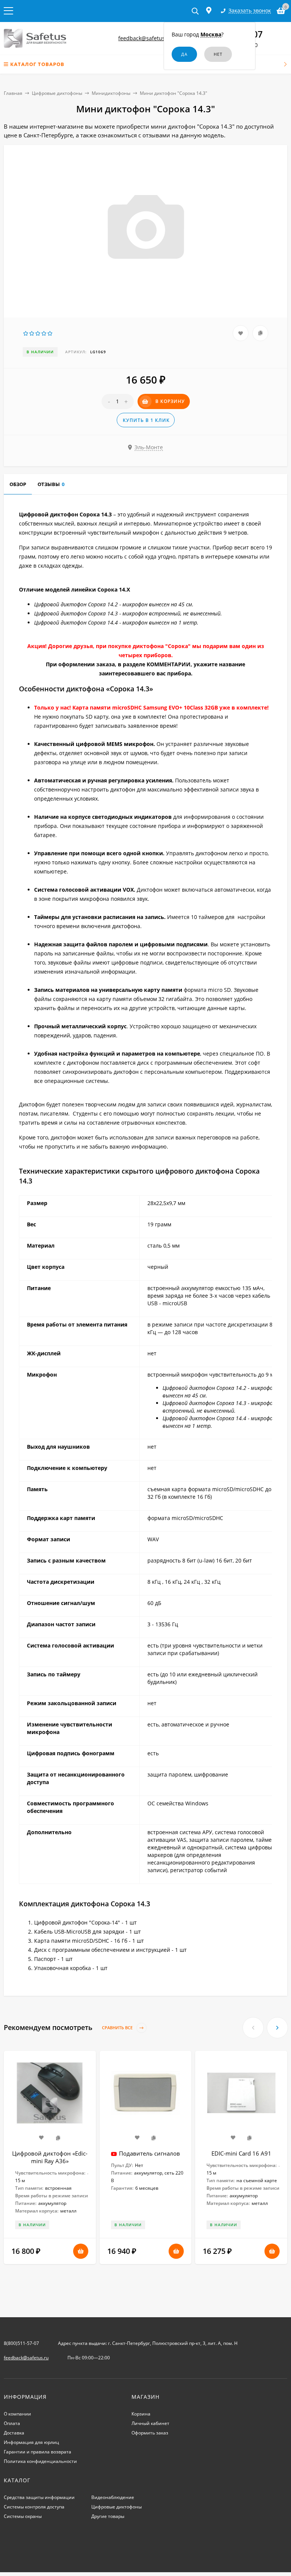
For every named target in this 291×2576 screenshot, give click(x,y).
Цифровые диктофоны (57, 93)
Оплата (12, 2423)
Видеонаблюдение (113, 2497)
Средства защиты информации (39, 2497)
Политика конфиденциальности (40, 2461)
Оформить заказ (150, 2433)
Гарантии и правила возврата (38, 2452)
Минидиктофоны (111, 93)
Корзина (141, 2414)
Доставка (14, 2433)
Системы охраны (23, 2516)
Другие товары (108, 2516)
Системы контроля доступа (34, 2507)
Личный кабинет (150, 2423)
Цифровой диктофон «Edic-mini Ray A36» (50, 2157)
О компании (17, 2414)
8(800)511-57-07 (21, 2343)
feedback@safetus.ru (145, 38)
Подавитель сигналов (149, 2153)
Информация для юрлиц (31, 2442)
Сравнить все (118, 2028)
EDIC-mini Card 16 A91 (241, 2153)
